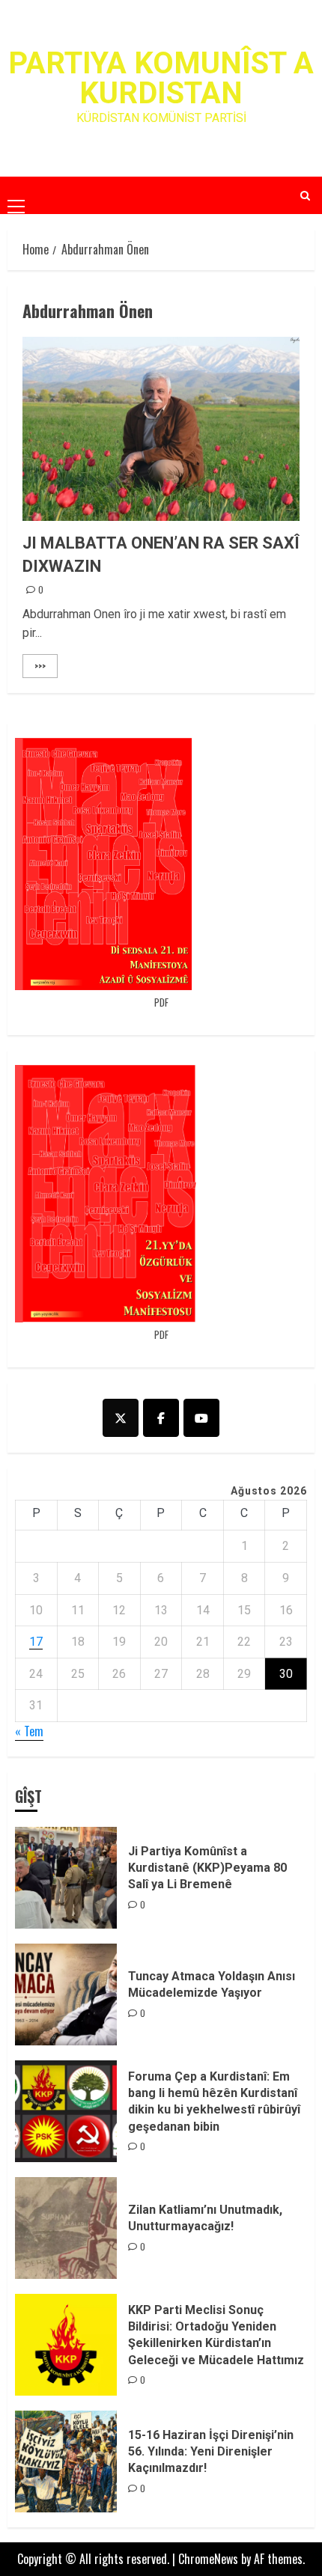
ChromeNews (208, 2559)
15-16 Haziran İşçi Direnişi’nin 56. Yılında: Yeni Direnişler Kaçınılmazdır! (211, 2452)
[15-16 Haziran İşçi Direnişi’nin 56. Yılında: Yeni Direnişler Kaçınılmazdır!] (66, 2461)
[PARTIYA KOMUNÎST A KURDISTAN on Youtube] (201, 1418)
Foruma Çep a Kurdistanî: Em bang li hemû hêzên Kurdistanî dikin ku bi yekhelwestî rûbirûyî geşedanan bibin (214, 2102)
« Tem (29, 1731)
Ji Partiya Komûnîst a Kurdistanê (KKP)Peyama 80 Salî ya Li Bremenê (207, 1868)
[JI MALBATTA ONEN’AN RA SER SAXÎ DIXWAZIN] (161, 429)
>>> (40, 666)
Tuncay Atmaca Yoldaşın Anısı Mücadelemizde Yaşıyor (212, 1984)
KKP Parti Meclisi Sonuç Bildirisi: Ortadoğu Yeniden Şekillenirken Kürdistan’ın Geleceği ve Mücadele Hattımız (216, 2335)
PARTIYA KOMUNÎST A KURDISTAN (161, 78)
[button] (16, 195)
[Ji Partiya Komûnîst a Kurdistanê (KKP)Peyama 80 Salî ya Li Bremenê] (66, 1878)
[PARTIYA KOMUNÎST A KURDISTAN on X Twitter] (121, 1418)
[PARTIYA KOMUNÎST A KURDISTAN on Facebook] (161, 1418)
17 (36, 1642)
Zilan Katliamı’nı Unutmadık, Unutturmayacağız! (205, 2218)
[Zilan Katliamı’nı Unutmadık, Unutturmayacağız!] (66, 2228)
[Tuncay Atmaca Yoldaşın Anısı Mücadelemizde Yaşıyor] (66, 1994)
